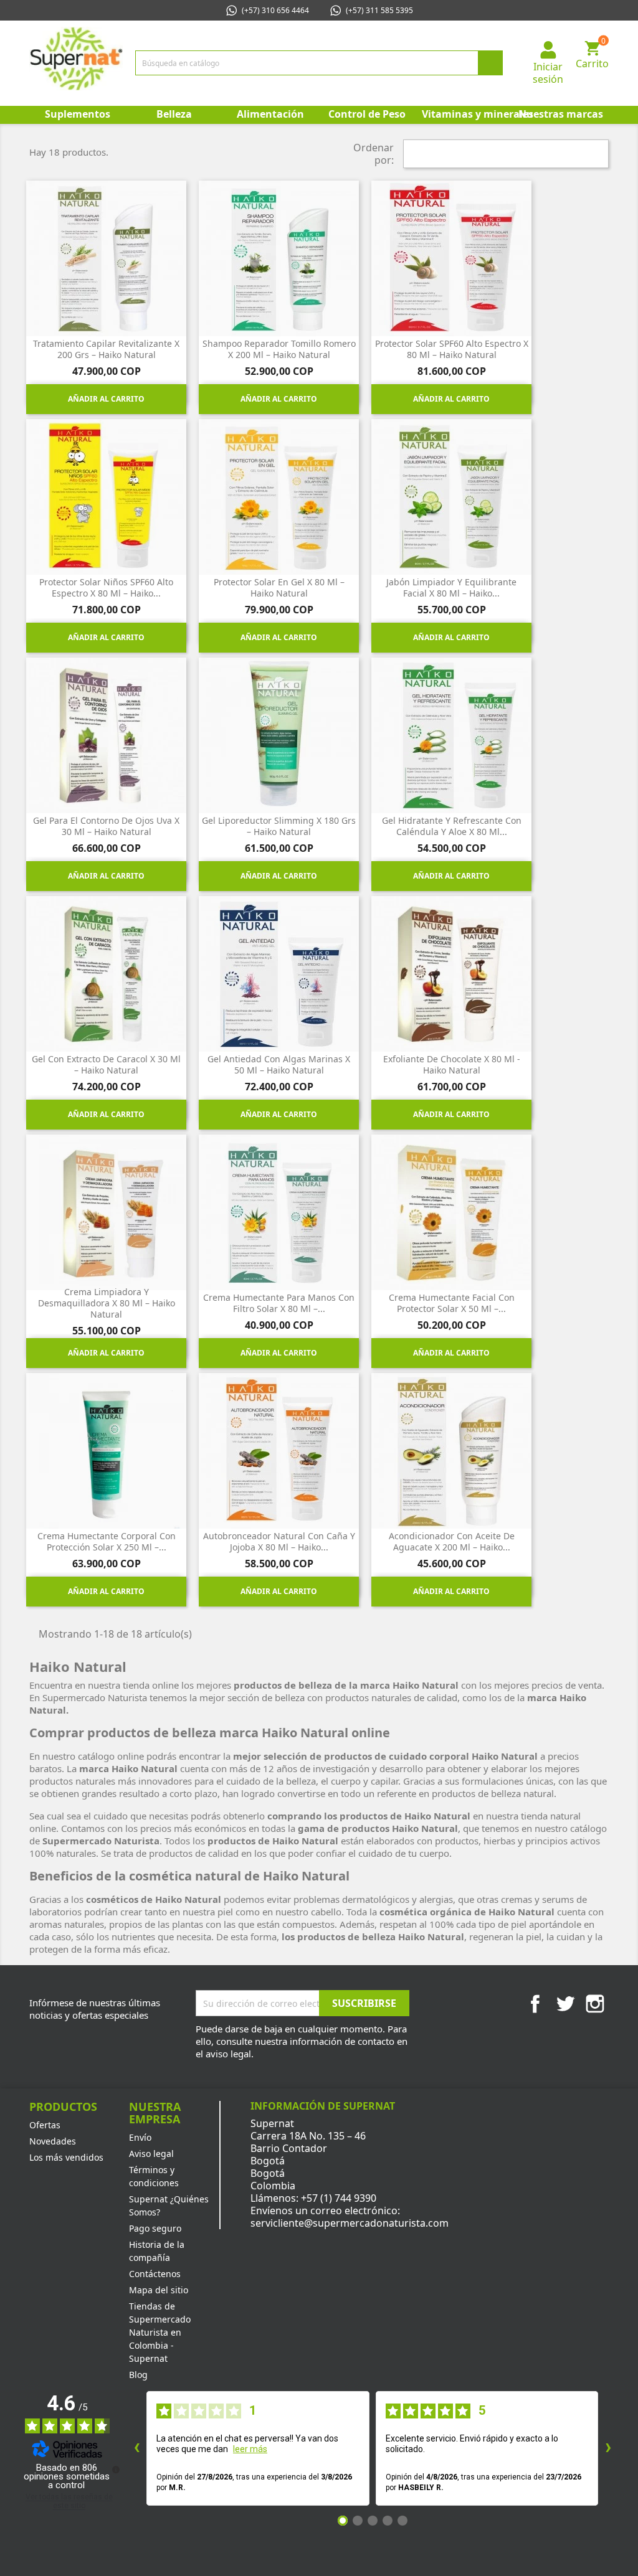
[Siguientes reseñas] (608, 2448)
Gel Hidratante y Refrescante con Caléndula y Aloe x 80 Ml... (452, 826)
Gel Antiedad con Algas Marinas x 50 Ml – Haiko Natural (279, 1064)
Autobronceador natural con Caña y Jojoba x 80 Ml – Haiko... (279, 1541)
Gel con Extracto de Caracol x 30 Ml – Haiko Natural (106, 1064)
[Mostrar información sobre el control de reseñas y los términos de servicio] (116, 2470)
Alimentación (270, 114)
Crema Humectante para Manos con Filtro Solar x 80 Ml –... (279, 1303)
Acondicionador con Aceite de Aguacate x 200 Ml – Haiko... (452, 1541)
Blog (138, 2375)
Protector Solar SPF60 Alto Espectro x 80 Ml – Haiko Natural (452, 349)
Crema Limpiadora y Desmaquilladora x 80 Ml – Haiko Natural (107, 1303)
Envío (140, 2137)
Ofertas (45, 2125)
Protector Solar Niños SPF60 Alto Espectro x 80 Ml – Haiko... (106, 587)
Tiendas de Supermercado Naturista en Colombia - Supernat (160, 2332)
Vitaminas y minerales (467, 114)
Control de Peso (367, 114)
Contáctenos (155, 2274)
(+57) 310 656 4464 (275, 10)
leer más (250, 2449)
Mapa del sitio (159, 2290)
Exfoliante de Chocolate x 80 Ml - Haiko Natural (452, 1064)
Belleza (174, 114)
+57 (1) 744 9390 (339, 2198)
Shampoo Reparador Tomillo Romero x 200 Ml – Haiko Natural (279, 349)
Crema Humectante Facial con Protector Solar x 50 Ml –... (452, 1303)
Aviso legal (151, 2154)
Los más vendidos (66, 2157)
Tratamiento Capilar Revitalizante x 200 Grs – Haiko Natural (106, 349)
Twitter (565, 2004)
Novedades (53, 2141)
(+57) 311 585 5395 (379, 10)
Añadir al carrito (106, 399)
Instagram (595, 2004)
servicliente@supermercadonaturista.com (350, 2223)
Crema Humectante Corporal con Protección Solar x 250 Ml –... (107, 1541)
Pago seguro (155, 2228)
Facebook (535, 2004)
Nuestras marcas (561, 114)
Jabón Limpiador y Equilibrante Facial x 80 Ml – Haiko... (451, 587)
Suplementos (78, 114)
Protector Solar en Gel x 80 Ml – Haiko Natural (279, 587)
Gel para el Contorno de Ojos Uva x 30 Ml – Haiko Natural (106, 826)
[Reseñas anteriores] (136, 2448)
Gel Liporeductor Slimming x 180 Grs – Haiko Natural (279, 826)
